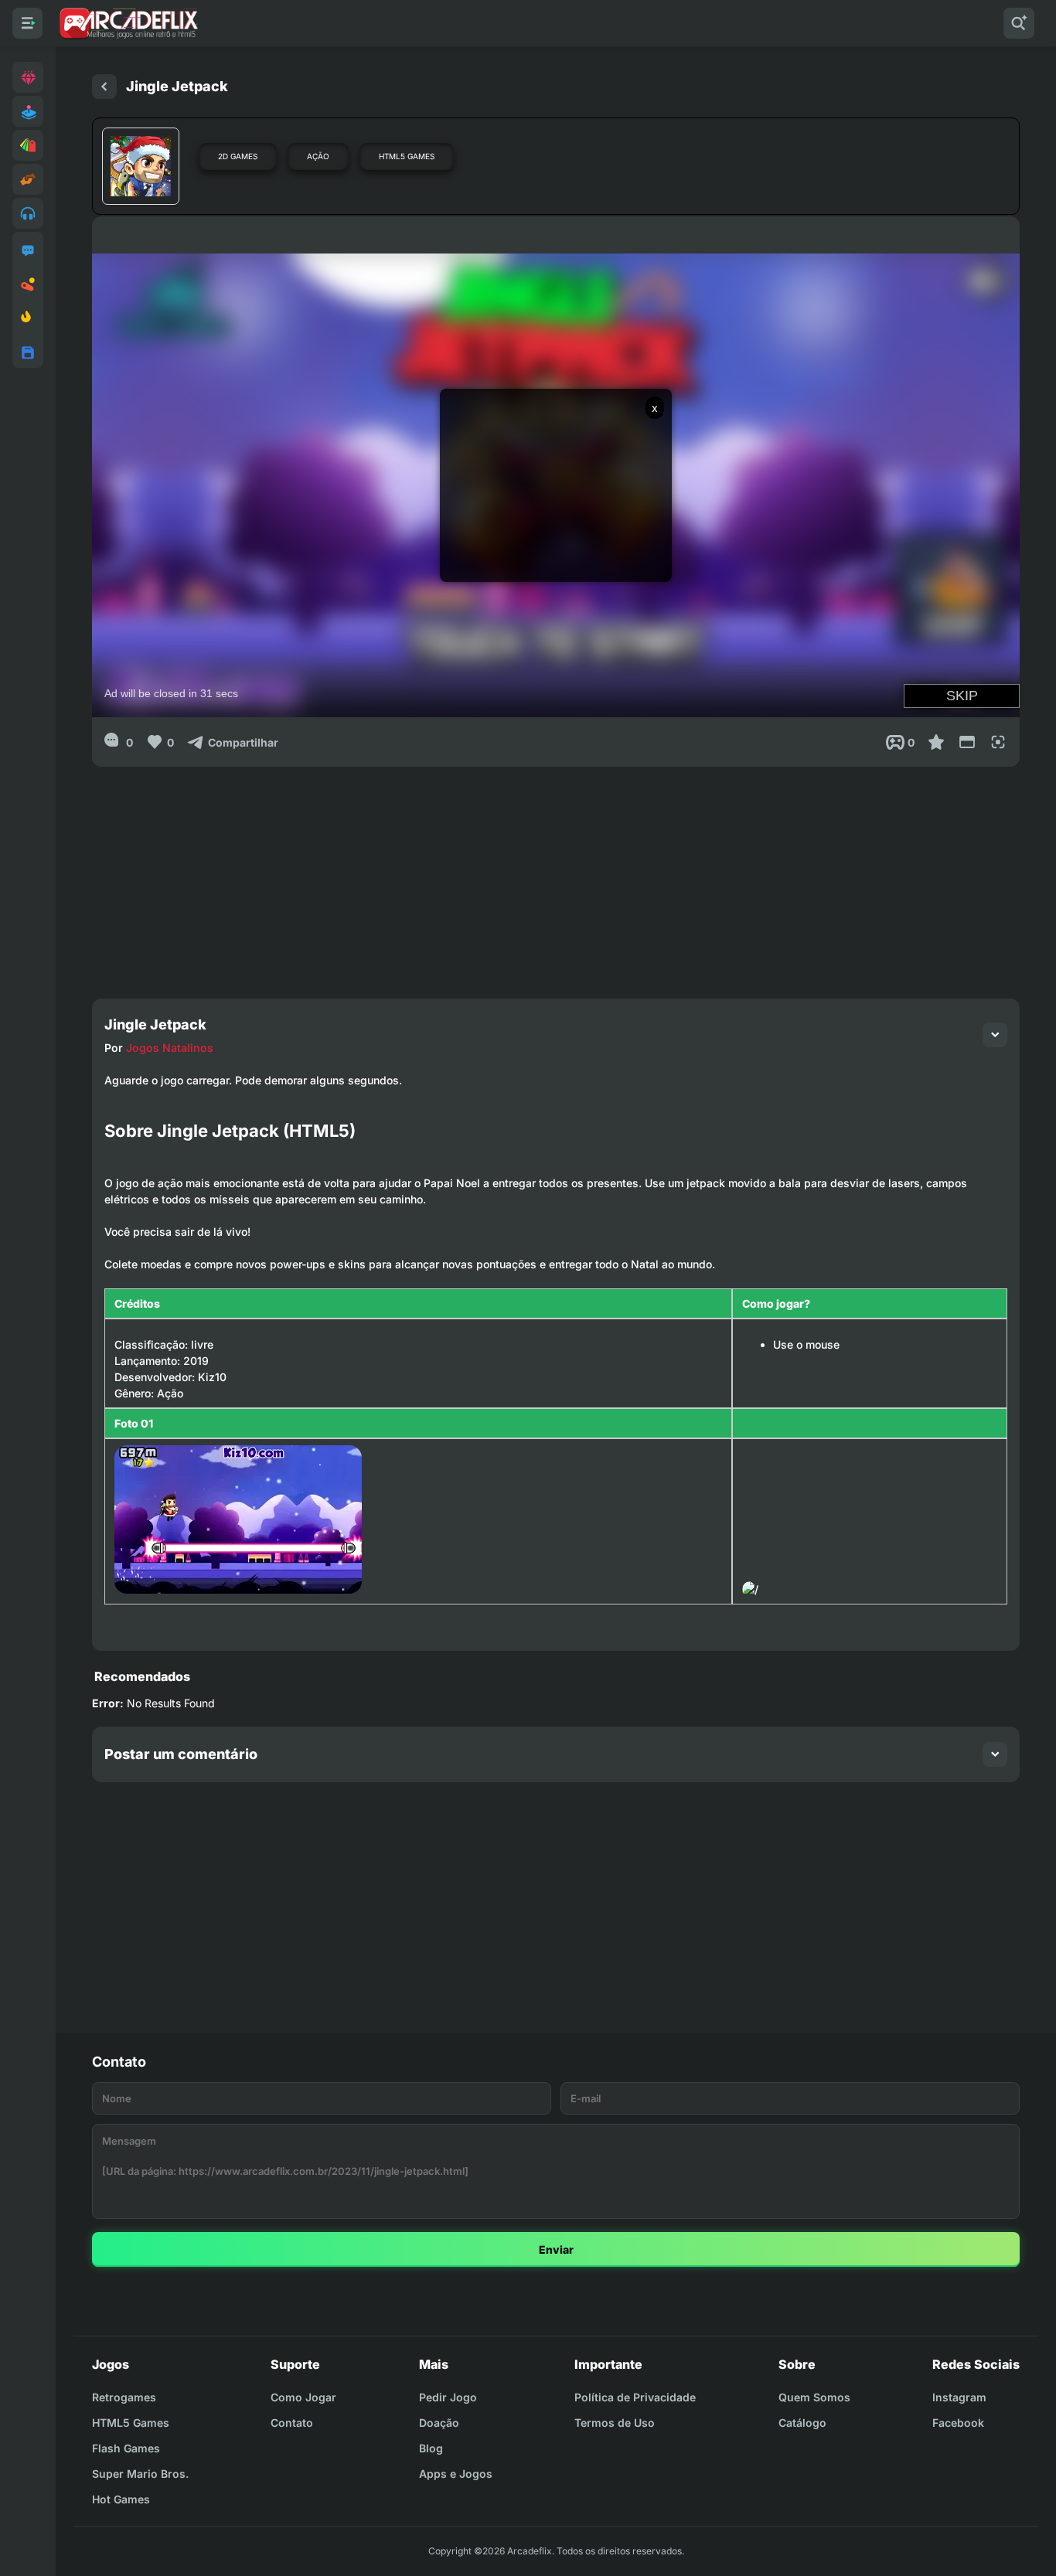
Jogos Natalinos (170, 1048)
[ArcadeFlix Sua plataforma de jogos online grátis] (128, 23)
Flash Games (126, 2448)
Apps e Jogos (456, 2474)
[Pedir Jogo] (28, 250)
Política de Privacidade (635, 2397)
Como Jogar (303, 2397)
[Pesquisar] (1019, 23)
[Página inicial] (104, 87)
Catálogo (802, 2423)
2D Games (238, 156)
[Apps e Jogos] (28, 352)
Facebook (958, 2423)
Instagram (959, 2397)
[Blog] (28, 284)
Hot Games (121, 2499)
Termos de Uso (615, 2423)
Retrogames (124, 2397)
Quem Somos (814, 2397)
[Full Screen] (998, 742)
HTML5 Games (407, 156)
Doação (439, 2423)
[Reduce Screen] (967, 742)
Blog (431, 2448)
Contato (292, 2423)
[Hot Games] (28, 318)
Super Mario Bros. (140, 2474)
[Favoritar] (936, 742)
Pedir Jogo (448, 2397)
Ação (318, 156)
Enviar (556, 2249)
